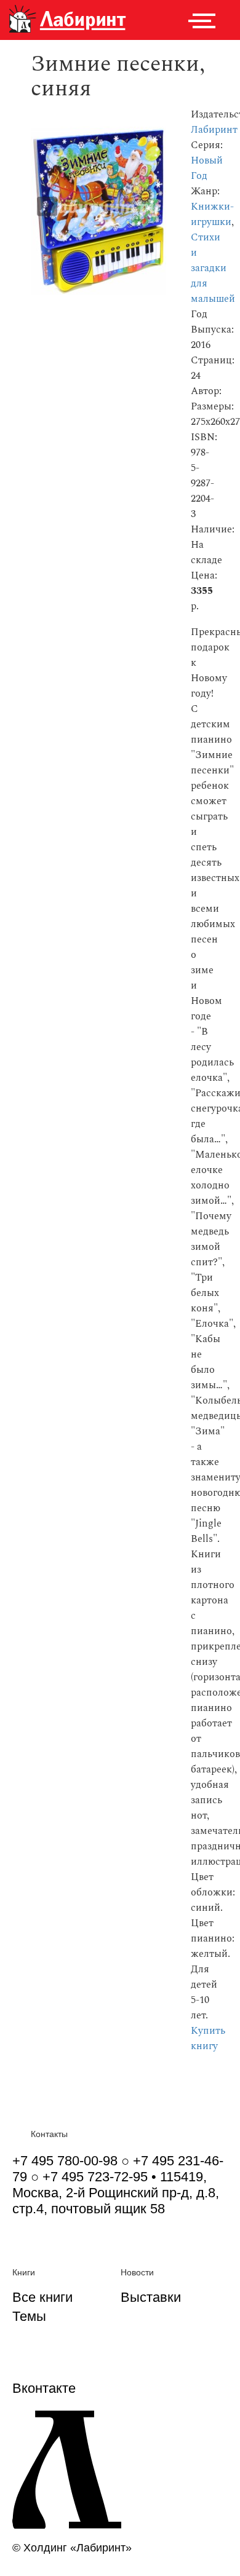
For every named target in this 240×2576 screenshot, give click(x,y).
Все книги (42, 2297)
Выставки (151, 2297)
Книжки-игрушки (212, 215)
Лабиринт (214, 130)
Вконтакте (44, 2388)
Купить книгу (208, 2039)
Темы (29, 2316)
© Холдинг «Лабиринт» (72, 2548)
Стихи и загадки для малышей (213, 268)
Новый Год (207, 168)
